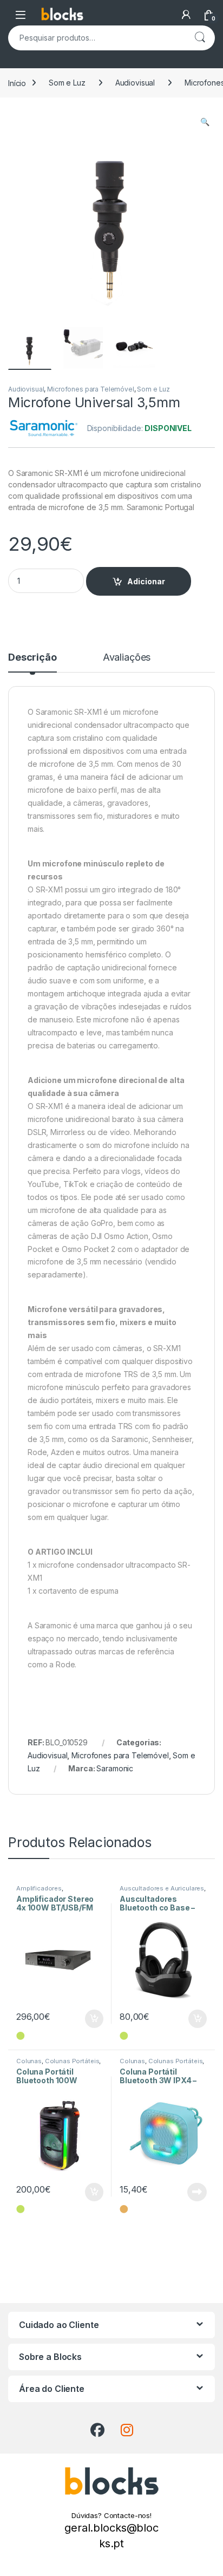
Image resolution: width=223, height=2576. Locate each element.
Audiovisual (135, 83)
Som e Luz (67, 83)
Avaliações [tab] (127, 658)
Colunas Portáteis (72, 2061)
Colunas (29, 2061)
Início (17, 83)
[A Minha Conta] (186, 15)
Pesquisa (200, 38)
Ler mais (197, 2192)
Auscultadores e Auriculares (162, 1888)
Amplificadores (39, 1888)
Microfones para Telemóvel (91, 389)
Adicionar (146, 581)
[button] (205, 122)
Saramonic (115, 1768)
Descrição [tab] (32, 658)
